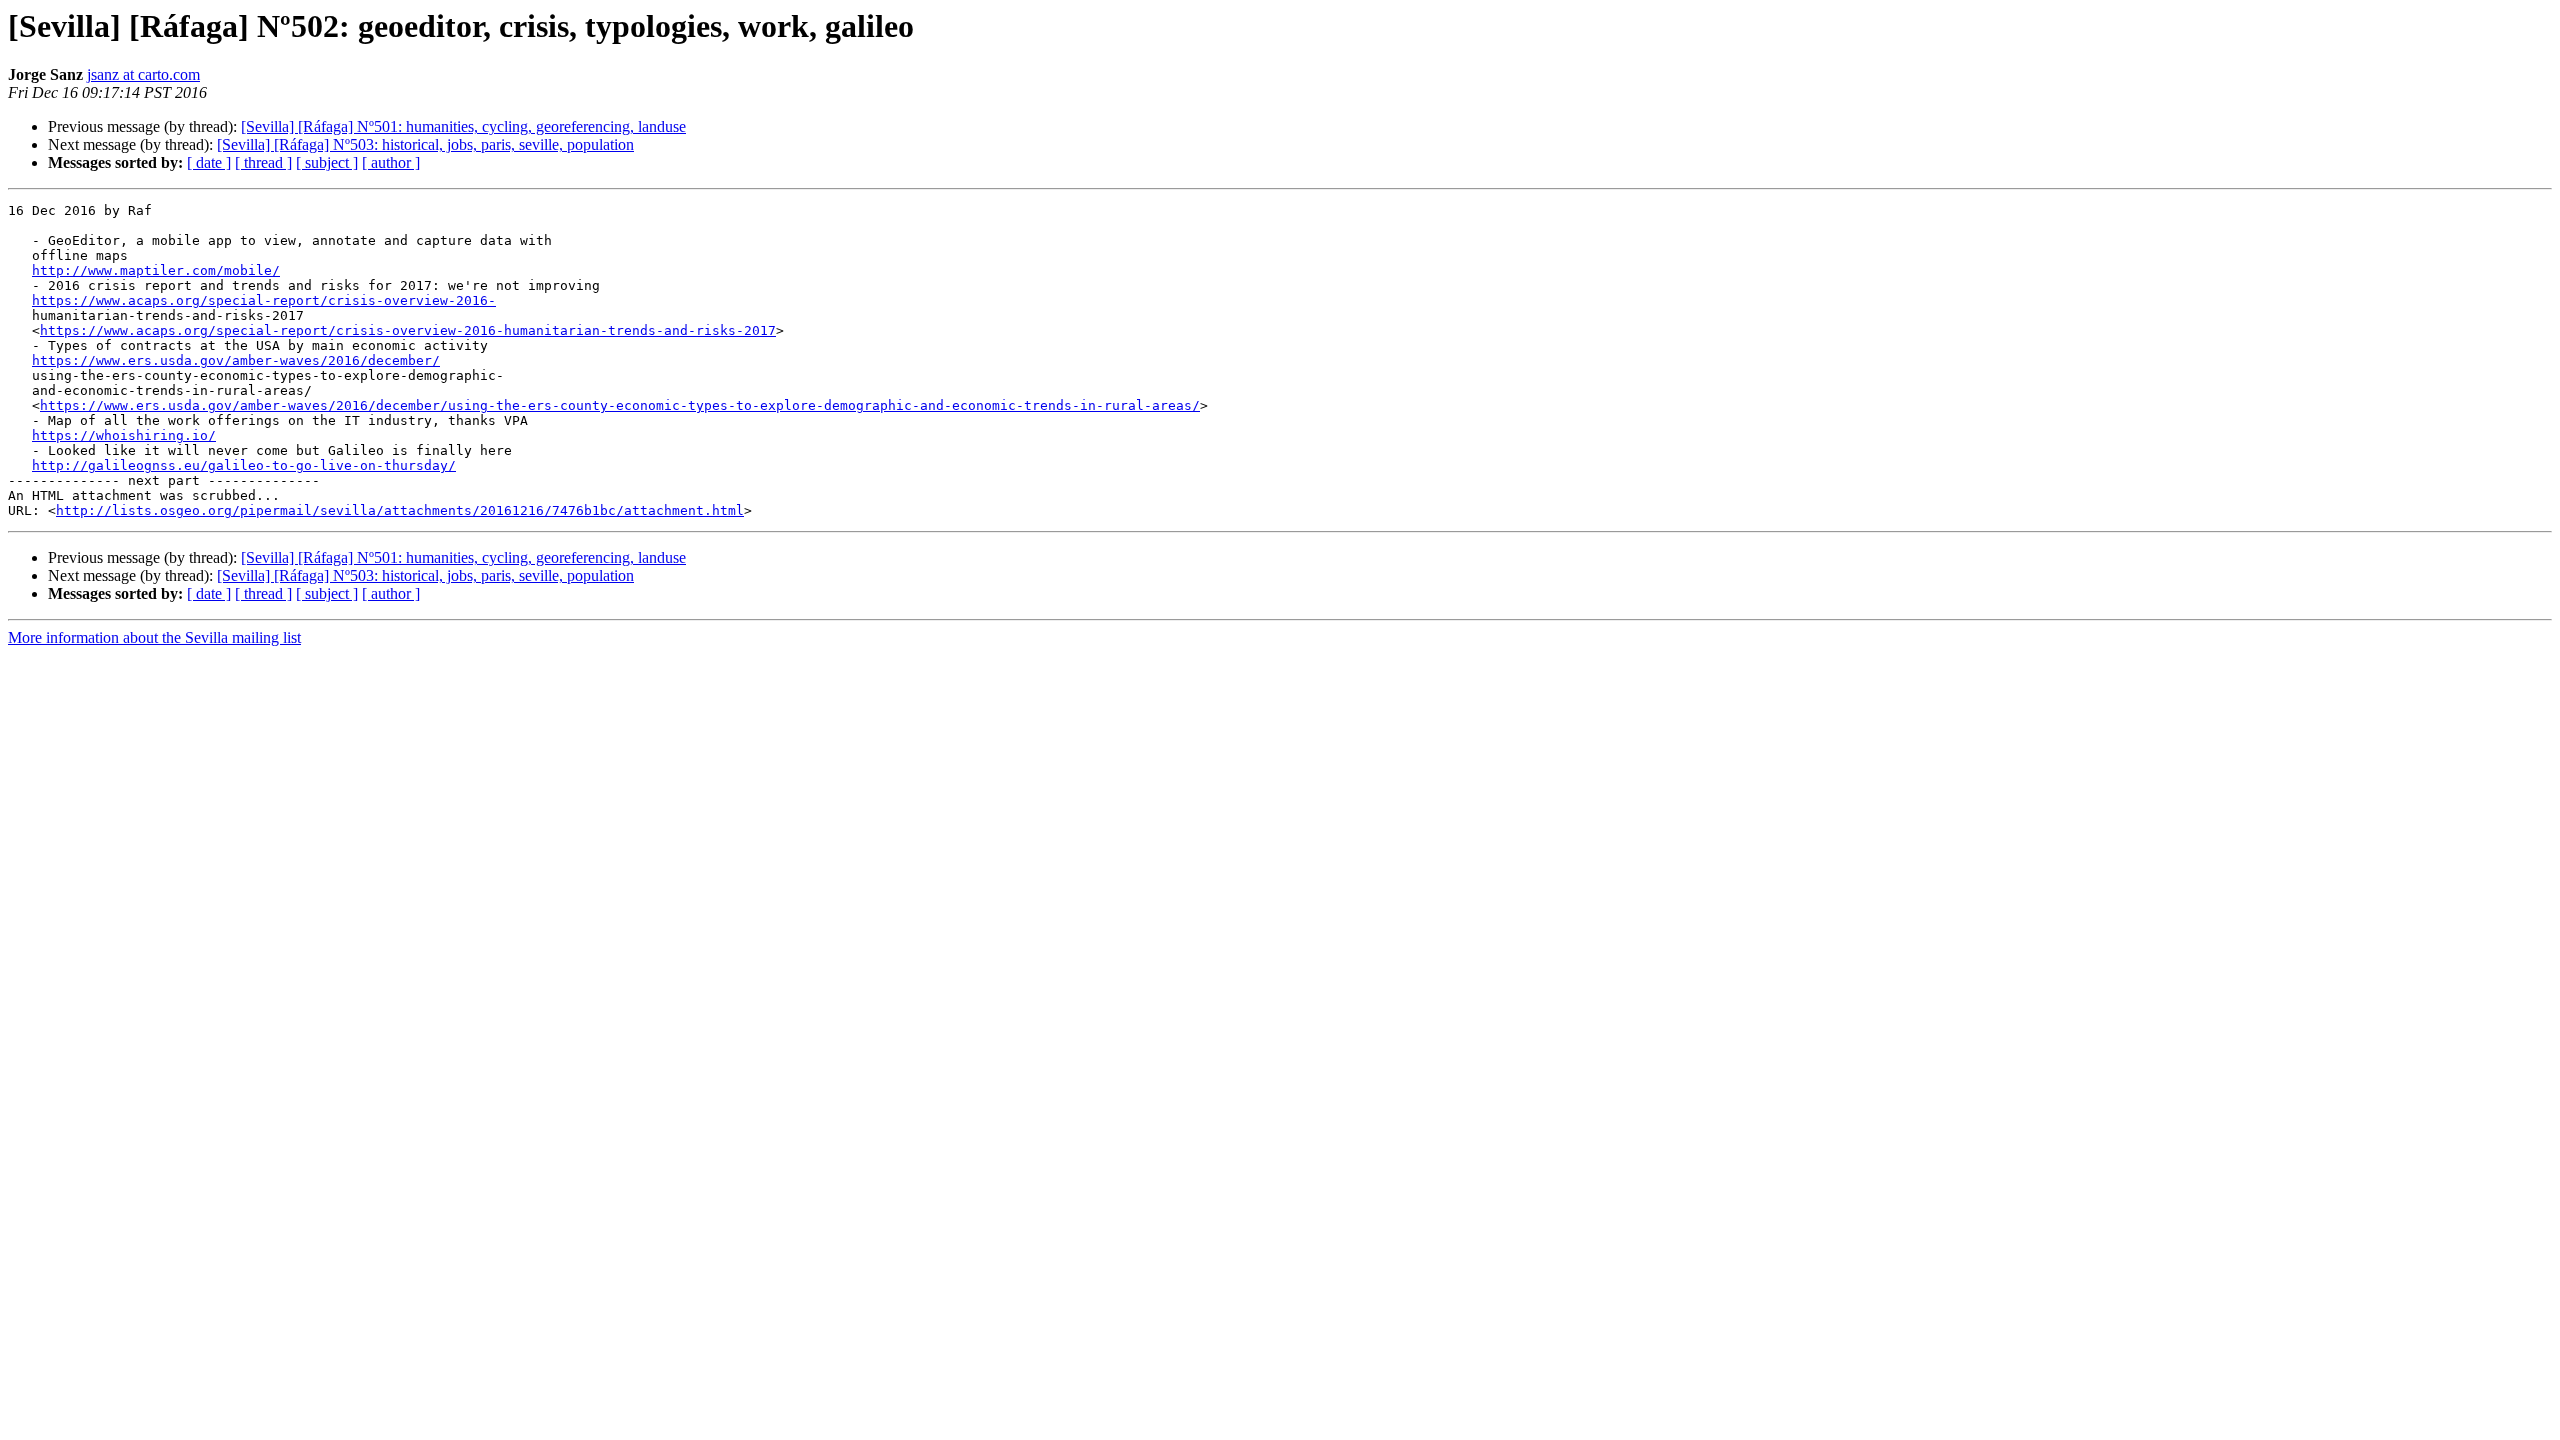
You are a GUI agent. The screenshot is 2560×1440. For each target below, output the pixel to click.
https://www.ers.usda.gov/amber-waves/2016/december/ (236, 360)
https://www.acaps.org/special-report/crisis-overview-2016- (264, 300)
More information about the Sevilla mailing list (154, 637)
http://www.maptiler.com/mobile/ (156, 270)
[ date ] (209, 162)
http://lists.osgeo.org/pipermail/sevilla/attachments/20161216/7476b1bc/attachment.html (400, 510)
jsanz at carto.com (143, 74)
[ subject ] (327, 162)
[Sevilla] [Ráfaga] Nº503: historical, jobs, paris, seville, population (425, 144)
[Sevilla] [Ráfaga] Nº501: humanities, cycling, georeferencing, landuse (463, 126)
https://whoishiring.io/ (124, 435)
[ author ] (391, 162)
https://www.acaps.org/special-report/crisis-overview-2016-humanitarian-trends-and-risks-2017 (408, 330)
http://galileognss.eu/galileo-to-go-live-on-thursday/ (244, 465)
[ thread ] (263, 162)
